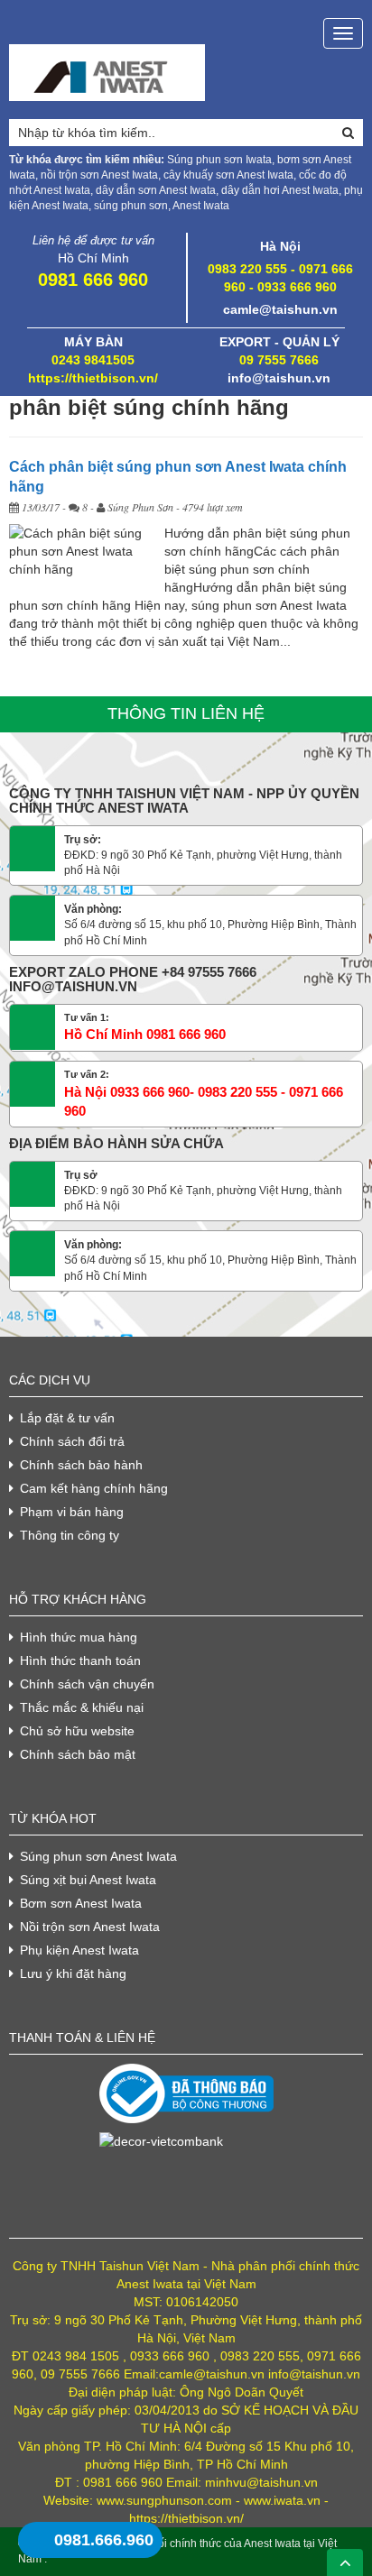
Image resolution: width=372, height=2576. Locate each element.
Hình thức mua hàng (79, 1637)
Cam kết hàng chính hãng (94, 1488)
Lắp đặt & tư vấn (67, 1418)
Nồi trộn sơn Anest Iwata (90, 1927)
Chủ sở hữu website (77, 1731)
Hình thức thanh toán (80, 1661)
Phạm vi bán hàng (72, 1512)
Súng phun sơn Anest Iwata (98, 1856)
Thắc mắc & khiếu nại (82, 1707)
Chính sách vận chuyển (87, 1684)
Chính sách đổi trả (72, 1441)
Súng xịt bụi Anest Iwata (88, 1880)
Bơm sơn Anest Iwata (81, 1903)
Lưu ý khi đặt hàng (73, 1973)
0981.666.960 (104, 2540)
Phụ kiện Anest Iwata (79, 1950)
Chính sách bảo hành (81, 1465)
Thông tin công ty (70, 1535)
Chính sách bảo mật (78, 1754)
